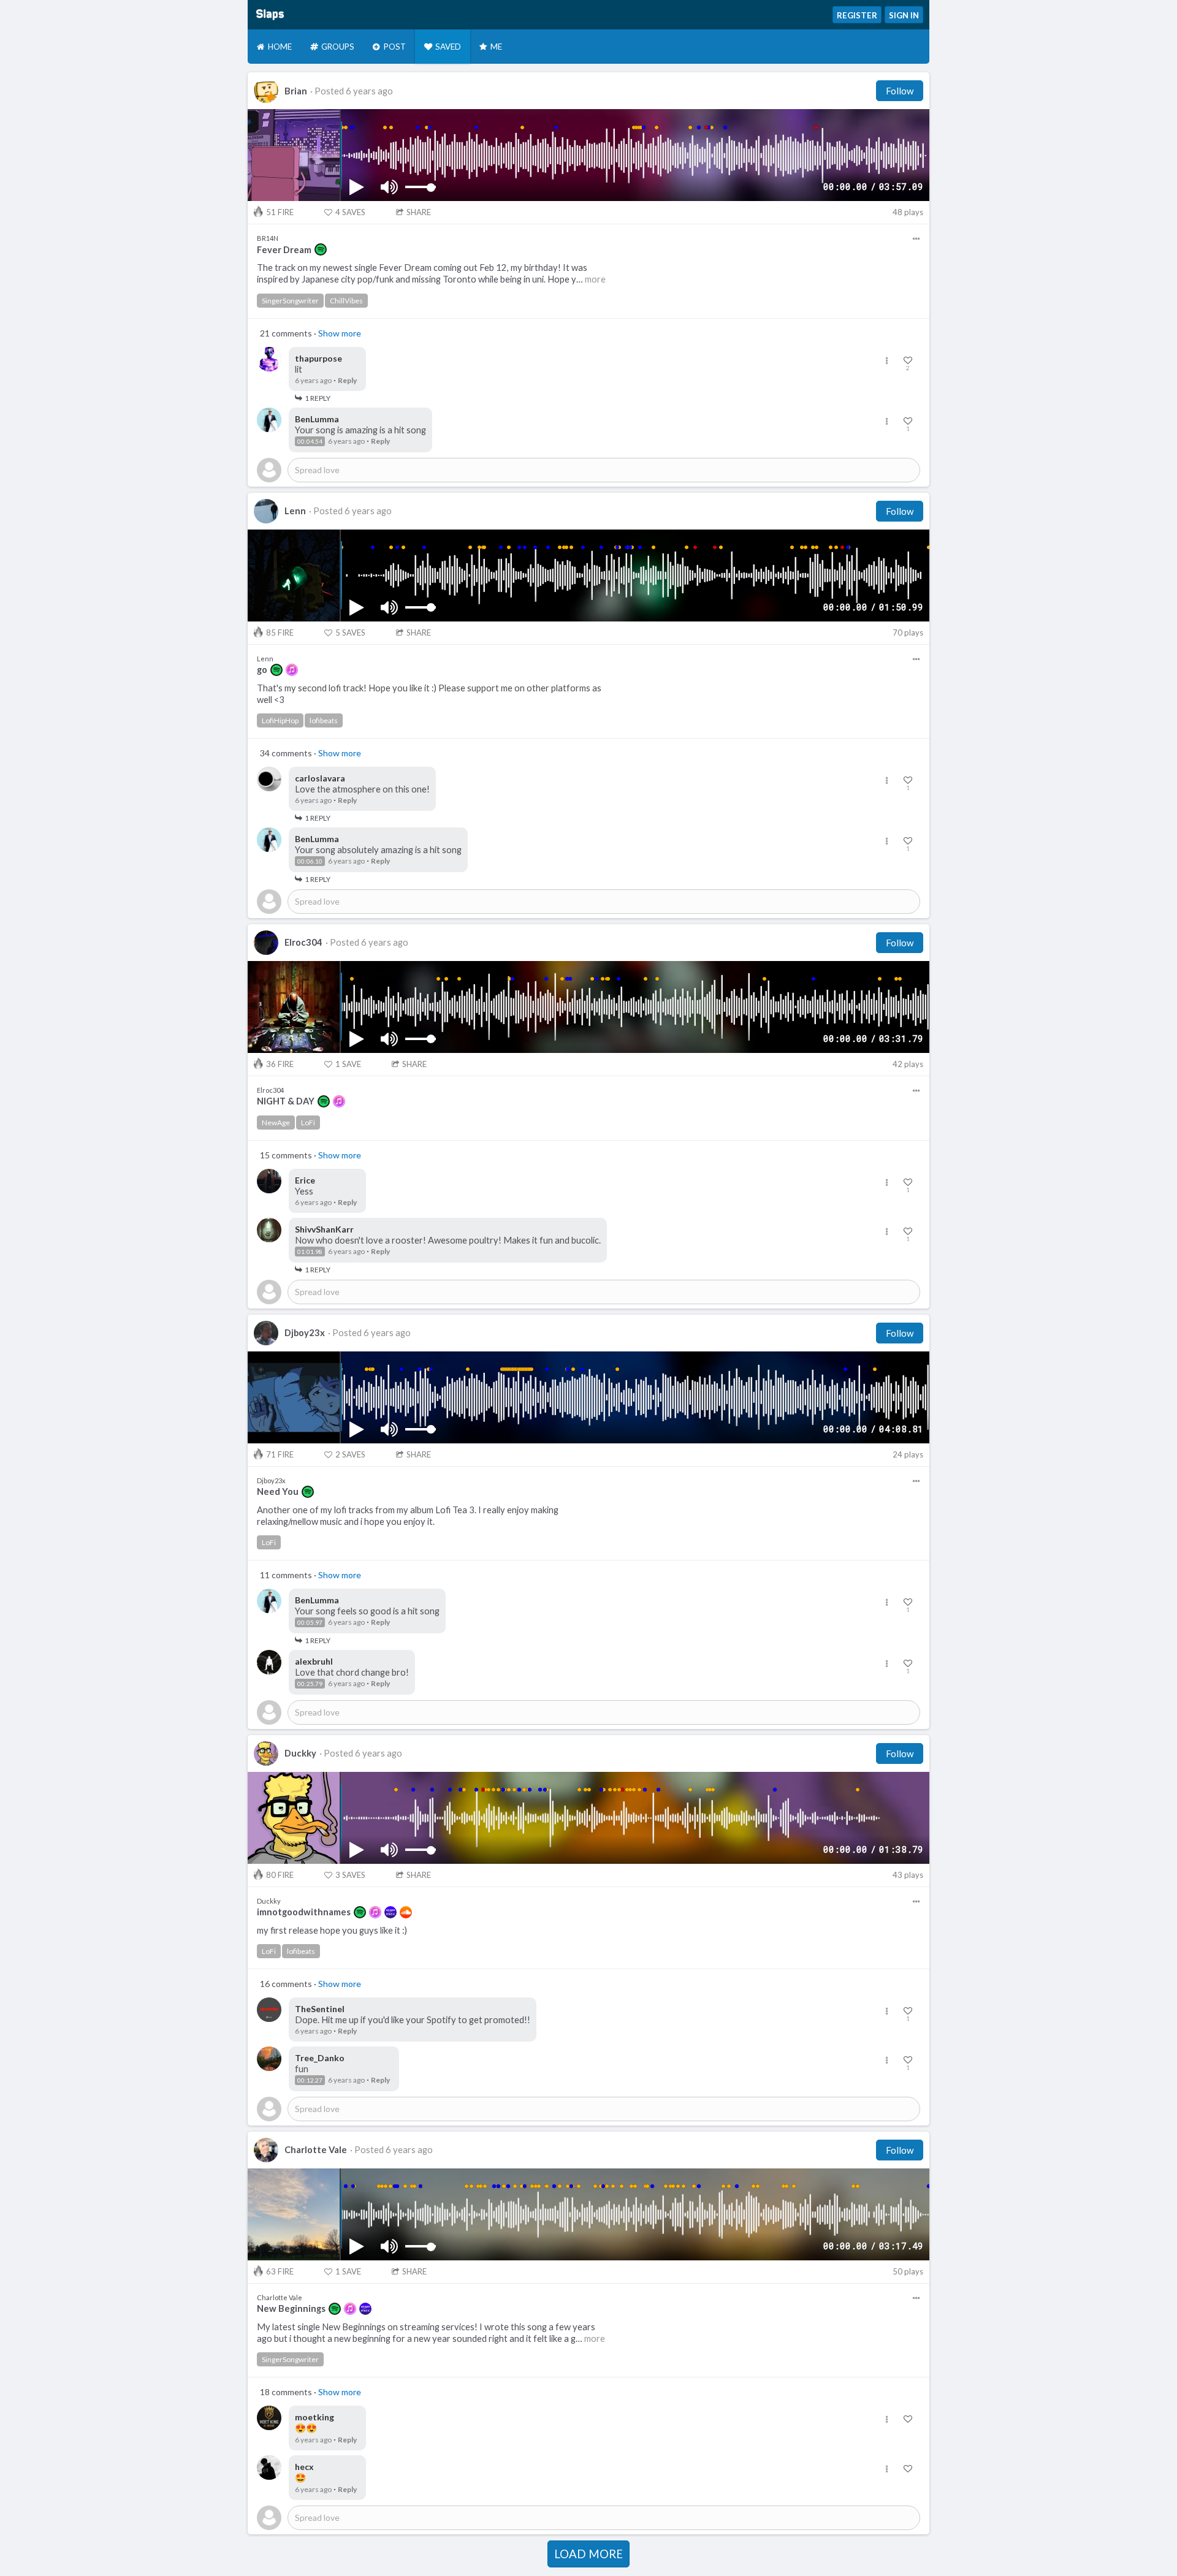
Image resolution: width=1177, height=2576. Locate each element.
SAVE (348, 1064)
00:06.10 (310, 861)
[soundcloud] (406, 1912)
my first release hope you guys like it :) (332, 1930)
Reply (347, 380)
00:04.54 (310, 441)
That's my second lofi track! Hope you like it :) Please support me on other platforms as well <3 (429, 694)
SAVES (350, 212)
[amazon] (390, 1912)
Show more (340, 333)
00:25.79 (310, 1684)
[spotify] (321, 249)
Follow (900, 91)
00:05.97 (310, 1622)
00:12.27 (310, 2080)
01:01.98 (310, 1252)
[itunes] (292, 670)
